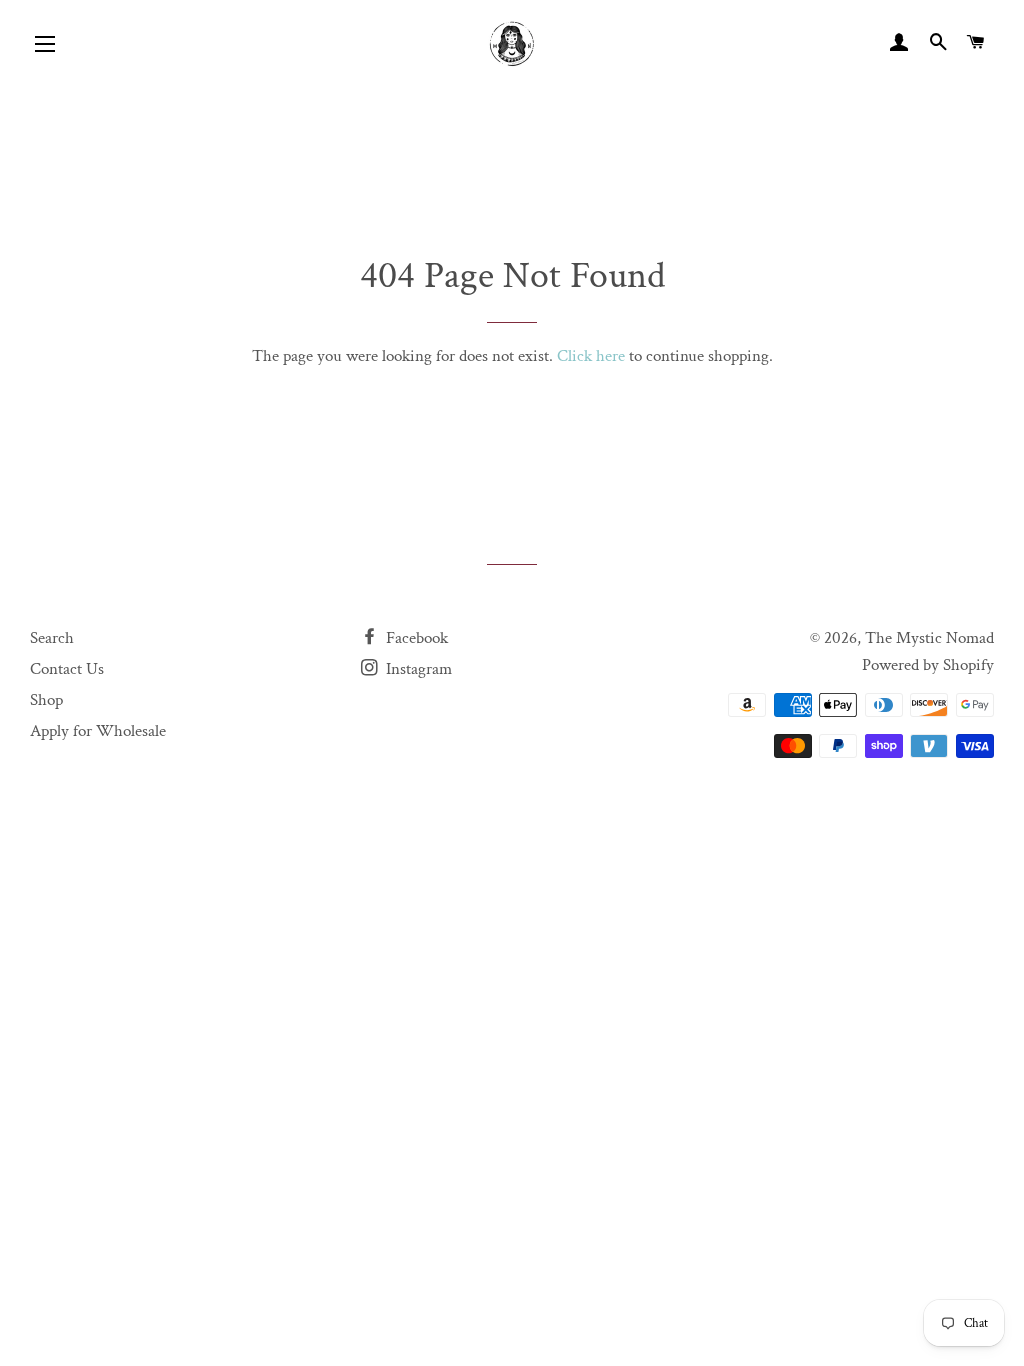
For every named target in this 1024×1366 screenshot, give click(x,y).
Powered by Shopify (928, 665)
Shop (46, 700)
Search (52, 638)
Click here (591, 356)
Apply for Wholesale (98, 731)
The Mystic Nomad (929, 638)
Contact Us (67, 669)
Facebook (415, 638)
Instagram (417, 669)
